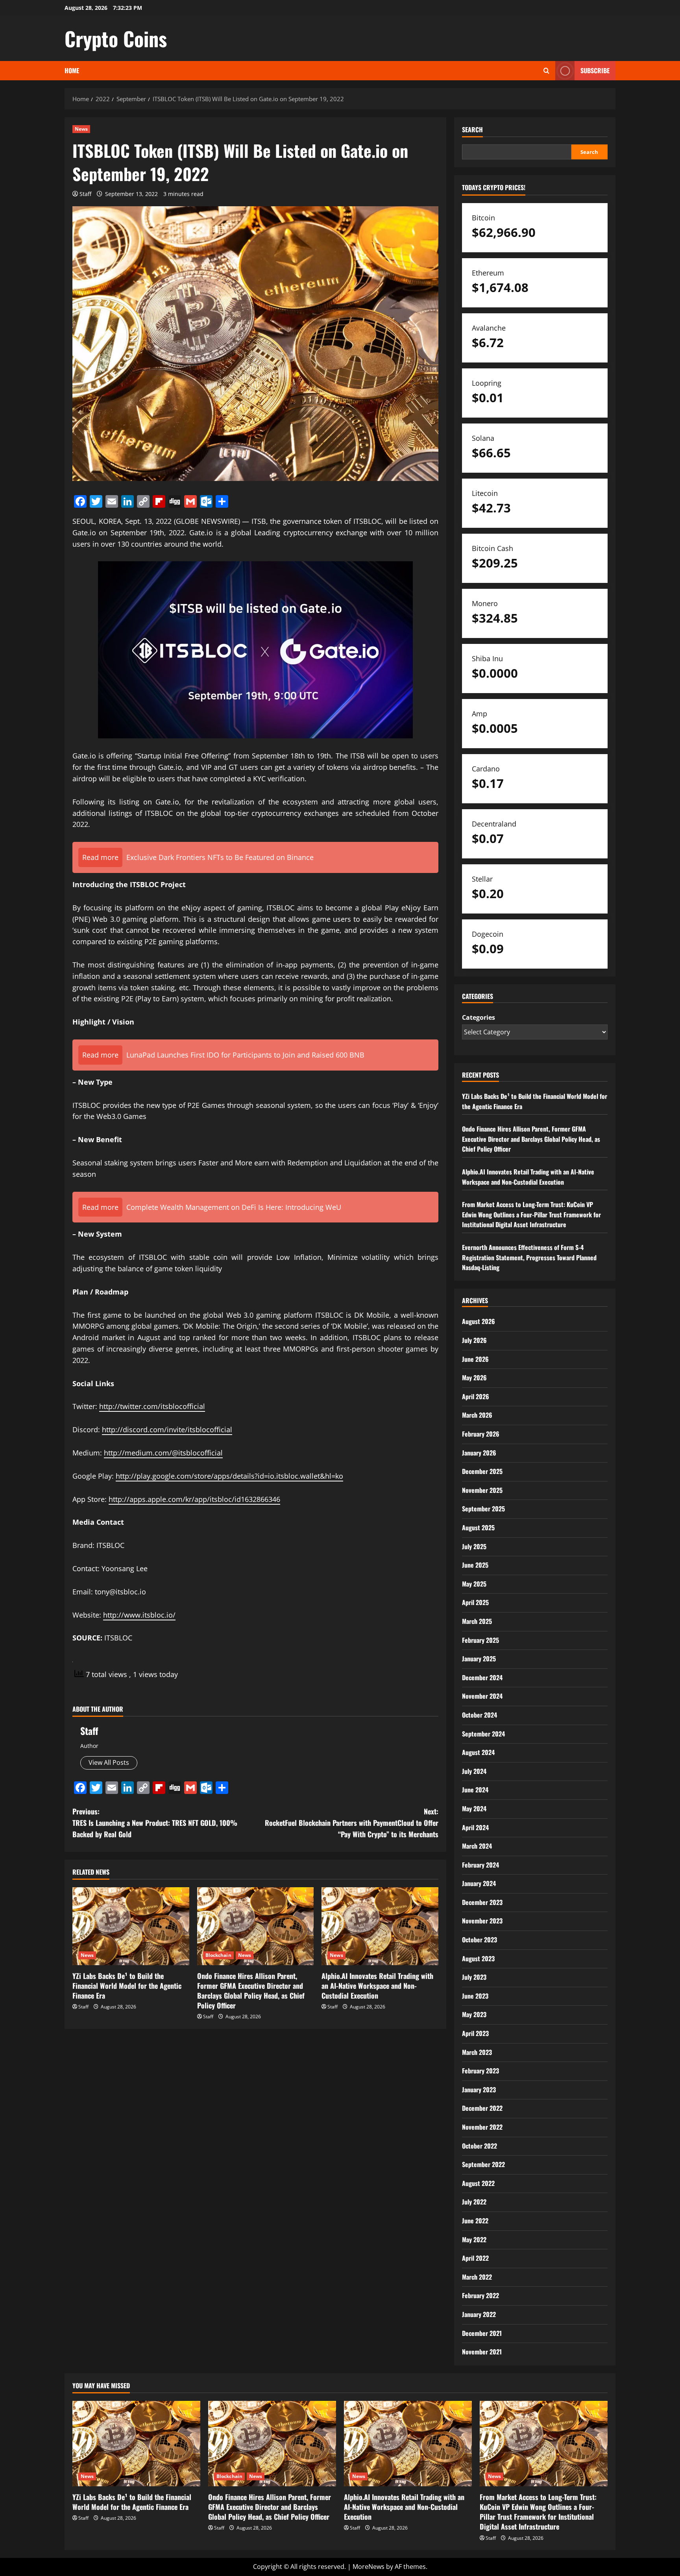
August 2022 (478, 2183)
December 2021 (482, 2333)
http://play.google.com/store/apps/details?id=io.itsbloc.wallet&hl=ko (229, 1476)
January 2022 (479, 2314)
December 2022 (482, 2108)
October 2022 (480, 2146)
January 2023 (479, 2090)
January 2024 (479, 1883)
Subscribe (595, 70)
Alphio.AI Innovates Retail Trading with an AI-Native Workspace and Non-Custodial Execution (377, 1986)
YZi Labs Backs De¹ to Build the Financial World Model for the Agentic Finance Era (127, 1986)
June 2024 (475, 1790)
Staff (85, 194)
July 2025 (474, 1546)
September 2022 (483, 2164)
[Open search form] (546, 71)
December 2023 (482, 1902)
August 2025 (478, 1527)
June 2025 (475, 1565)
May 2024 (474, 1809)
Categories (479, 1017)
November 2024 (482, 1696)
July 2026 (474, 1340)
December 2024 (482, 1677)
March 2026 (477, 1415)
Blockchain (218, 1955)
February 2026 (481, 1434)
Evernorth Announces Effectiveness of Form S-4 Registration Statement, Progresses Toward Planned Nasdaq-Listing (529, 1257)
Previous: (155, 1823)
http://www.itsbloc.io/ (139, 1615)
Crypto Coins (116, 38)
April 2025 (475, 1602)
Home (72, 70)
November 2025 (482, 1490)
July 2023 (474, 1977)
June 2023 (475, 1996)
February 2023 (480, 2071)
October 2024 (480, 1715)
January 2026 (479, 1453)
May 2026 (474, 1378)
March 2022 (477, 2277)
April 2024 (475, 1827)
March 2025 (477, 1621)
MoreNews (369, 2567)
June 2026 (475, 1359)
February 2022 (480, 2295)
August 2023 (478, 1958)
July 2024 (474, 1771)
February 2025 (480, 1640)
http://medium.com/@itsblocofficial (163, 1453)
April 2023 (475, 2033)
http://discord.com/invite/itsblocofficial (167, 1429)
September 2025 (483, 1509)
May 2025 (474, 1584)
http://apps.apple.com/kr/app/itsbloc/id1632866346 (194, 1499)
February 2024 (480, 1865)
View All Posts (109, 1762)
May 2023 (474, 2014)
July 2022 (474, 2202)
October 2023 (480, 1940)
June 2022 (475, 2221)
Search (472, 130)
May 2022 (474, 2239)
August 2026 (479, 1321)
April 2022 (475, 2258)
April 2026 (476, 1396)
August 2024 (478, 1752)
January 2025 (479, 1659)
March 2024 (477, 1846)
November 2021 (482, 2352)
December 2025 (482, 1471)
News (81, 129)
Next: (352, 1823)
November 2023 (482, 1921)
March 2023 (477, 2052)
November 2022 (482, 2127)
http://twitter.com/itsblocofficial (152, 1406)
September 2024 (483, 1734)
